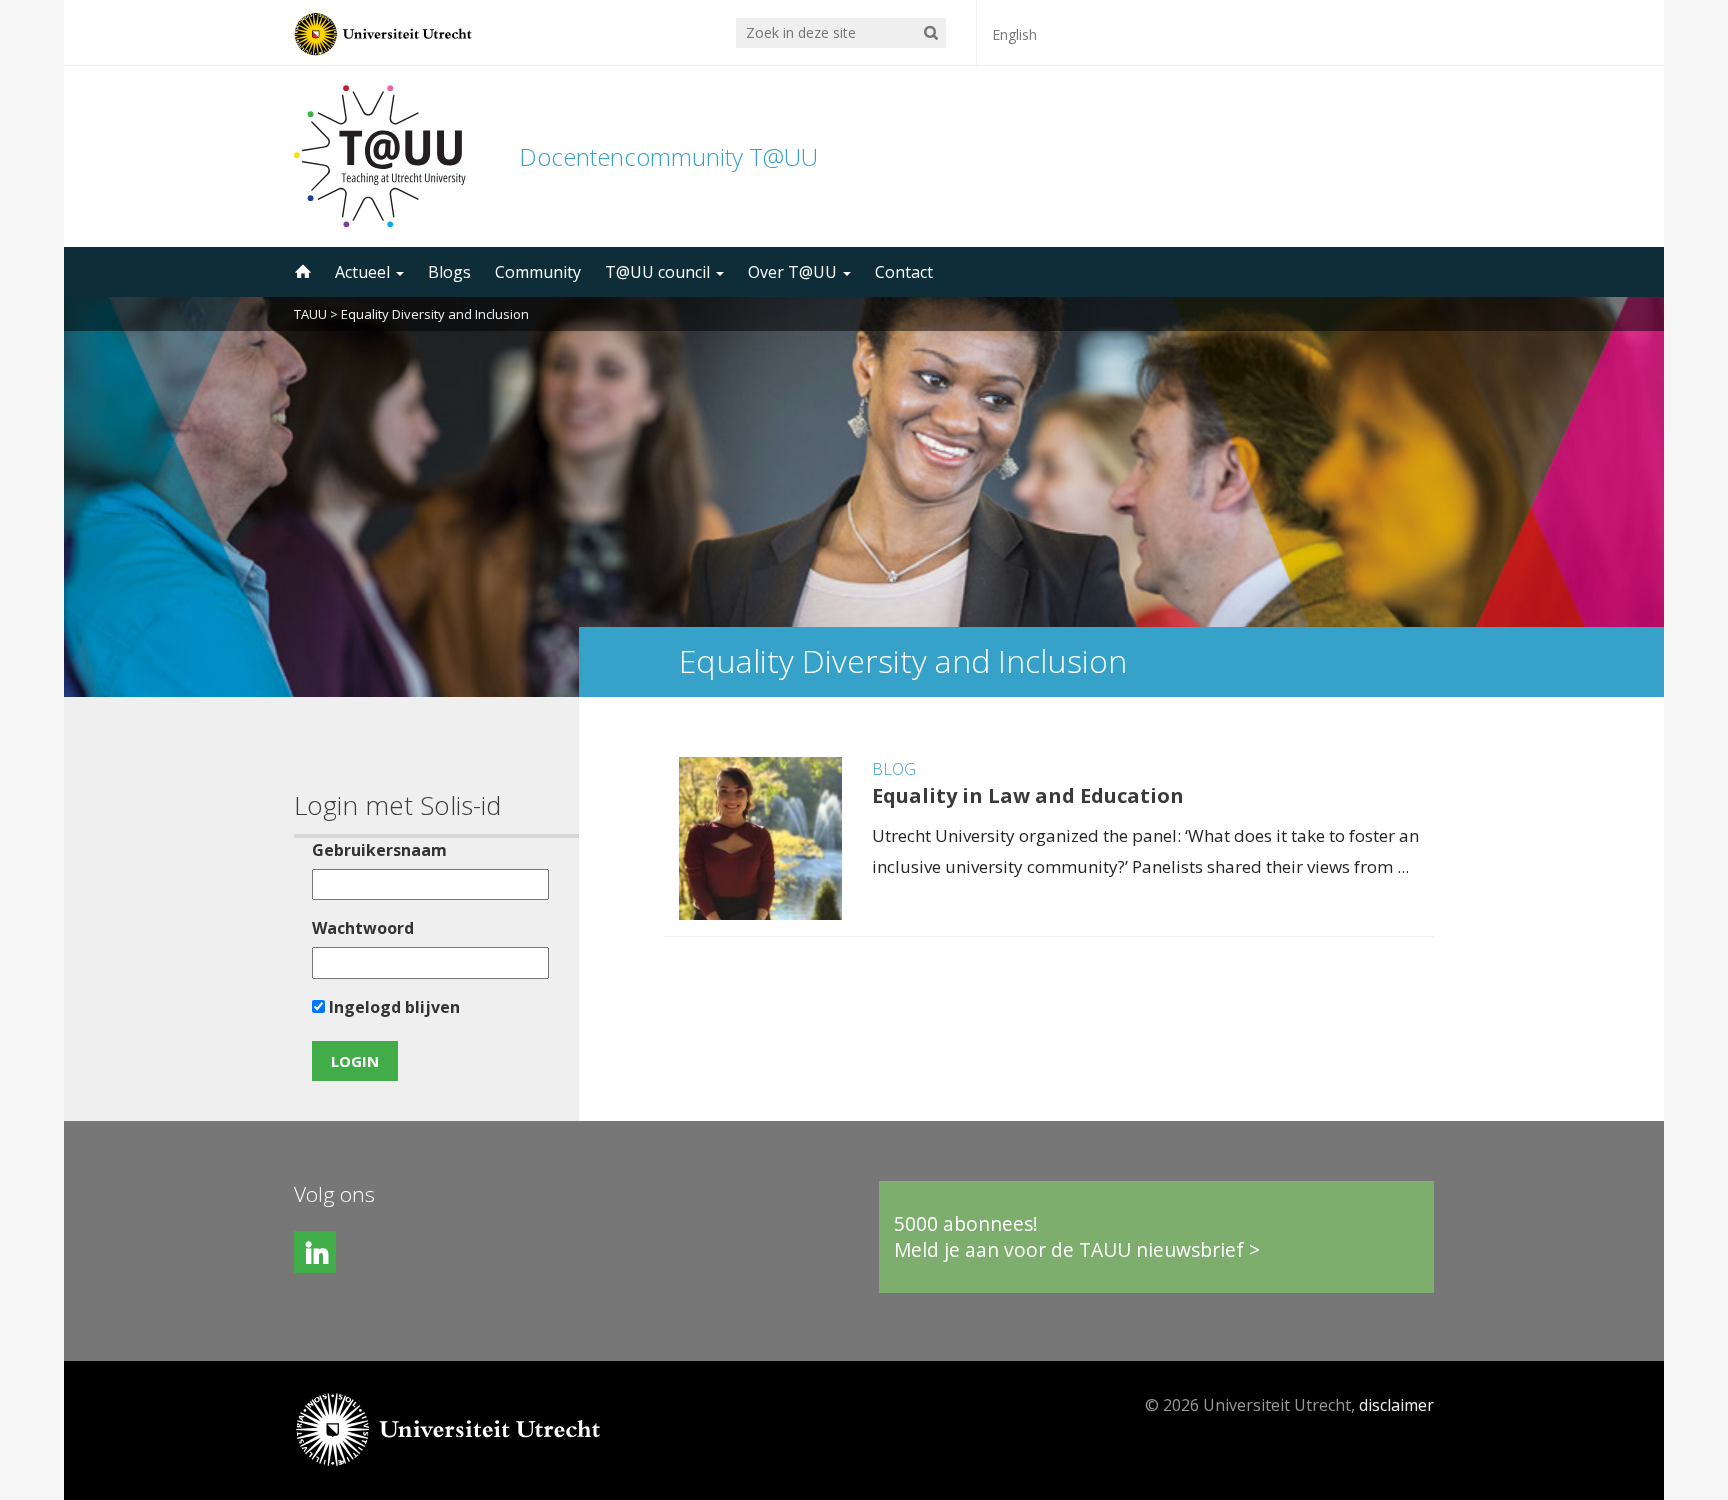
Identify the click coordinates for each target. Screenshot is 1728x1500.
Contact (904, 272)
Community (538, 272)
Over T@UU (794, 272)
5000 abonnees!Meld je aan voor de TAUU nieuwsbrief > (1077, 1236)
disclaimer (1396, 1405)
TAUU (310, 314)
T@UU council (659, 272)
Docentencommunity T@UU (668, 156)
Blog (894, 769)
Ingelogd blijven (392, 1007)
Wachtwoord (363, 928)
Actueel (364, 272)
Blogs (449, 272)
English (1014, 34)
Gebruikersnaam (379, 850)
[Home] (301, 272)
